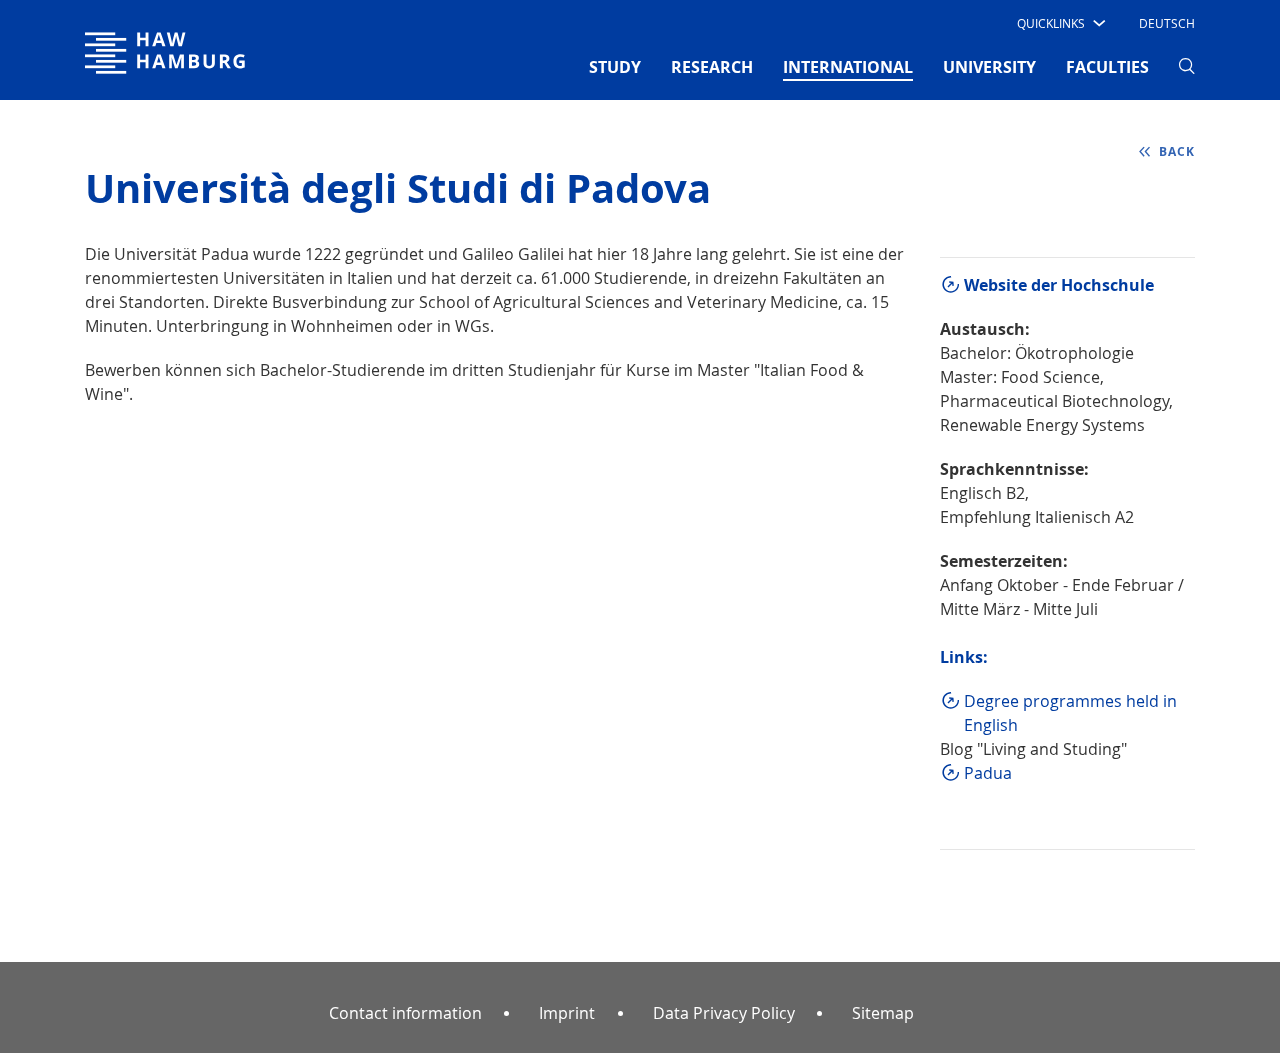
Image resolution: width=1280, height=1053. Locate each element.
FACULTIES (1107, 67)
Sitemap (883, 1013)
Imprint (567, 1013)
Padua (988, 773)
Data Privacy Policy (724, 1013)
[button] (1059, 23)
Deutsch (1167, 23)
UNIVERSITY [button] (989, 67)
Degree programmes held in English (1070, 713)
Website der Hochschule (1059, 285)
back (1177, 151)
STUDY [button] (615, 67)
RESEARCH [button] (712, 67)
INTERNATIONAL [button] (848, 66)
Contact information (405, 1013)
